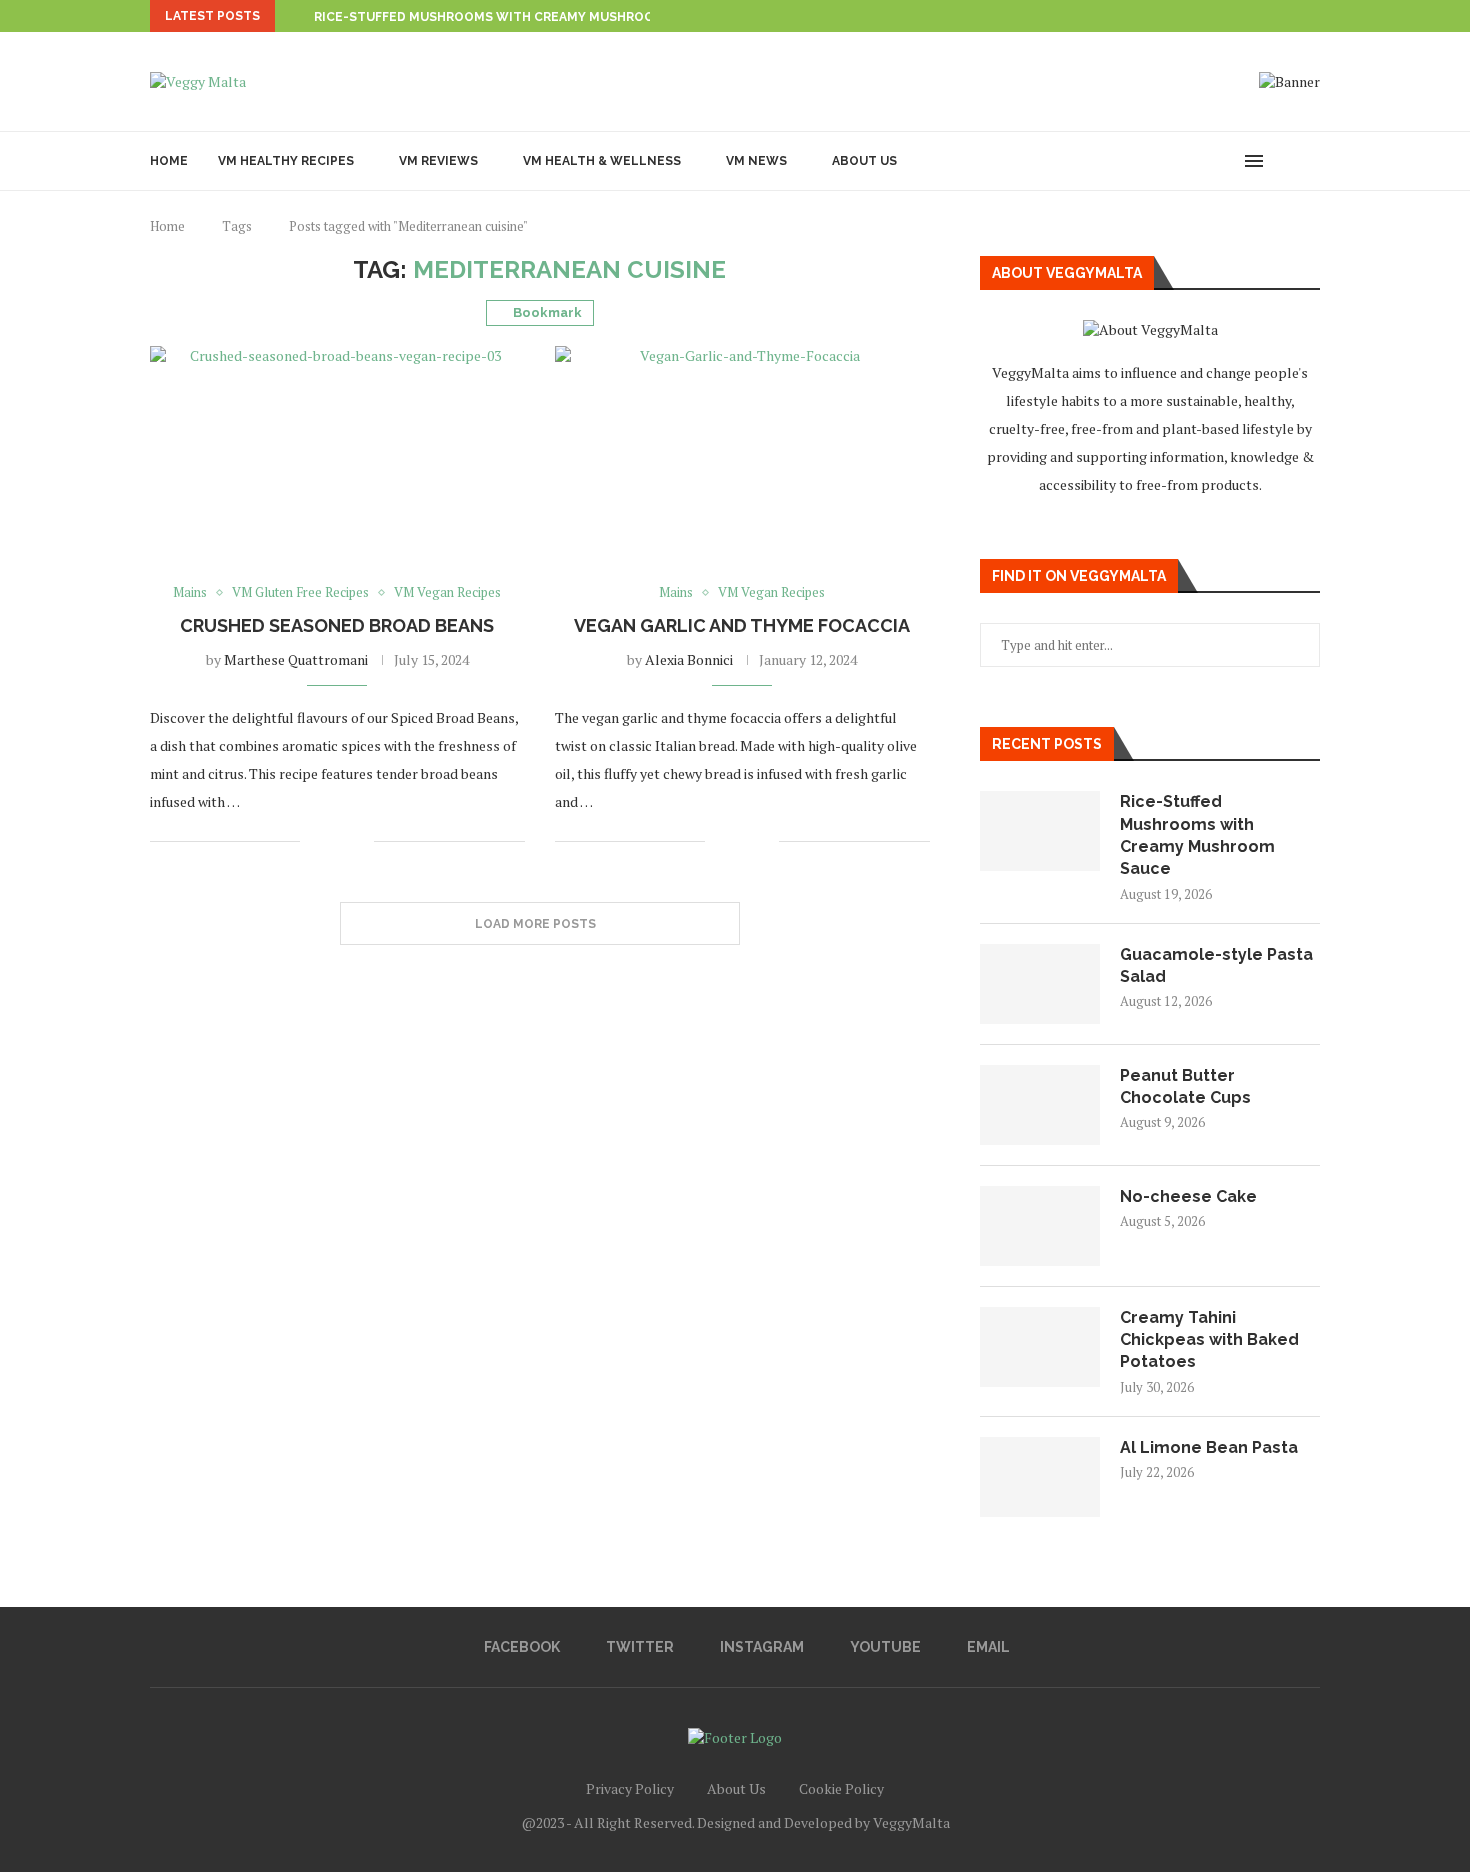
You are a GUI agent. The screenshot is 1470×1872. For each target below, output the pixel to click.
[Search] (1285, 161)
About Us (864, 161)
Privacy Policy (630, 1788)
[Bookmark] (1310, 161)
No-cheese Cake (1188, 1196)
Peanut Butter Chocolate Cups (1185, 1086)
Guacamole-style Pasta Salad (1216, 965)
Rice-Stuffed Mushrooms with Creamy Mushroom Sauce (512, 17)
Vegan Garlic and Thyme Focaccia (742, 625)
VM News (756, 161)
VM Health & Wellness (602, 161)
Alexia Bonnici (689, 659)
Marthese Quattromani (296, 659)
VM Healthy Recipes (286, 161)
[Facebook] (1186, 161)
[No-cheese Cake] (1040, 1226)
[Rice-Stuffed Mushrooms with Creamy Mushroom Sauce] (1040, 831)
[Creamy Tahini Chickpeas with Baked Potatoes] (1040, 1347)
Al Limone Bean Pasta (1209, 1447)
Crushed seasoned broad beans (337, 625)
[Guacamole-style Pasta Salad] (1040, 984)
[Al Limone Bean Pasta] (1040, 1477)
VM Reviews (438, 161)
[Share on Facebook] (328, 841)
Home (169, 161)
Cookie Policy (841, 1788)
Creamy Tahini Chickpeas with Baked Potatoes (1209, 1340)
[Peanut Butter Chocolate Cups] (1040, 1105)
